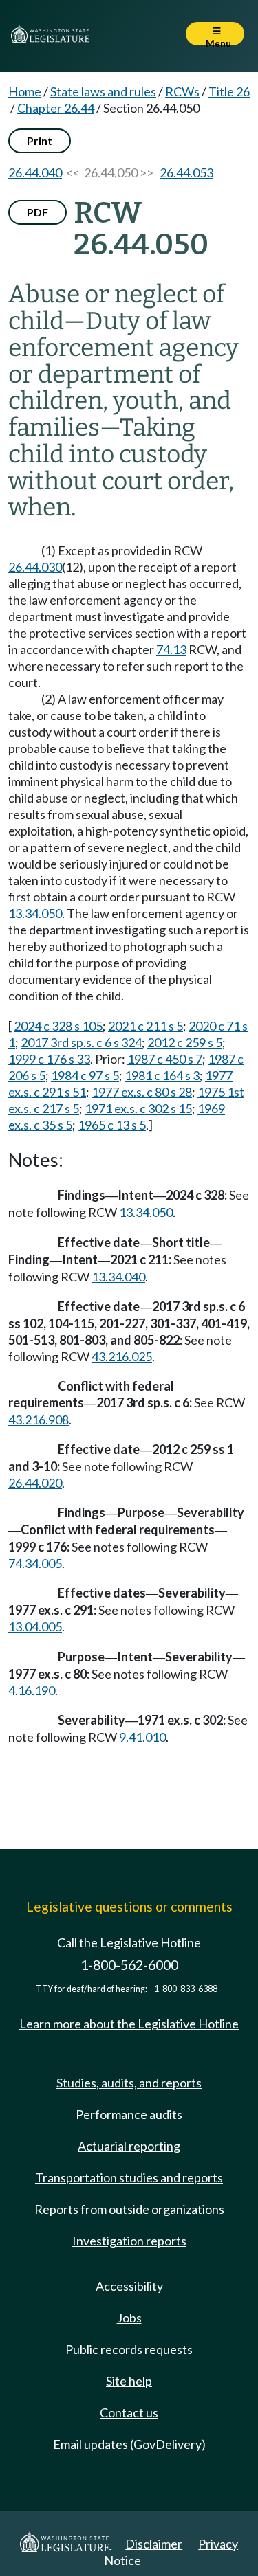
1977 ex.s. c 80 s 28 (142, 1092)
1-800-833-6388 (186, 1989)
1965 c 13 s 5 (112, 1125)
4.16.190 (32, 1690)
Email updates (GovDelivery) (129, 2444)
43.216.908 (39, 1420)
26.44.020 (35, 1483)
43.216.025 (122, 1356)
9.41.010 (142, 1737)
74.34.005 (35, 1563)
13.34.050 (35, 913)
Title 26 (229, 91)
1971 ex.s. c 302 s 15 (138, 1108)
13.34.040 (118, 1277)
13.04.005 (35, 1626)
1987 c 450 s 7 (165, 1059)
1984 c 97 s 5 (85, 1075)
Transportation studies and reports (129, 2177)
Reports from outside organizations (129, 2209)
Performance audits (129, 2114)
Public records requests (129, 2349)
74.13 (171, 649)
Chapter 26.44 (56, 108)
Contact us (129, 2412)
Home (25, 91)
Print (40, 141)
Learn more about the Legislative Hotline (129, 2024)
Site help (129, 2381)
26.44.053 (186, 172)
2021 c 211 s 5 (146, 1026)
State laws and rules (103, 91)
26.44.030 (35, 567)
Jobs (129, 2318)
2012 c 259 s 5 (185, 1042)
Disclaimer (154, 2544)
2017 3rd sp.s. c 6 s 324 (81, 1042)
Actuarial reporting (129, 2146)
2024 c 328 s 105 (58, 1026)
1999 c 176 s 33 (49, 1059)
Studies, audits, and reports (129, 2083)
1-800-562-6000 (129, 1965)
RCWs (182, 91)
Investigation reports (129, 2241)
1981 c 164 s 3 (162, 1075)
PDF (37, 212)
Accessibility (129, 2286)
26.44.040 (35, 172)
